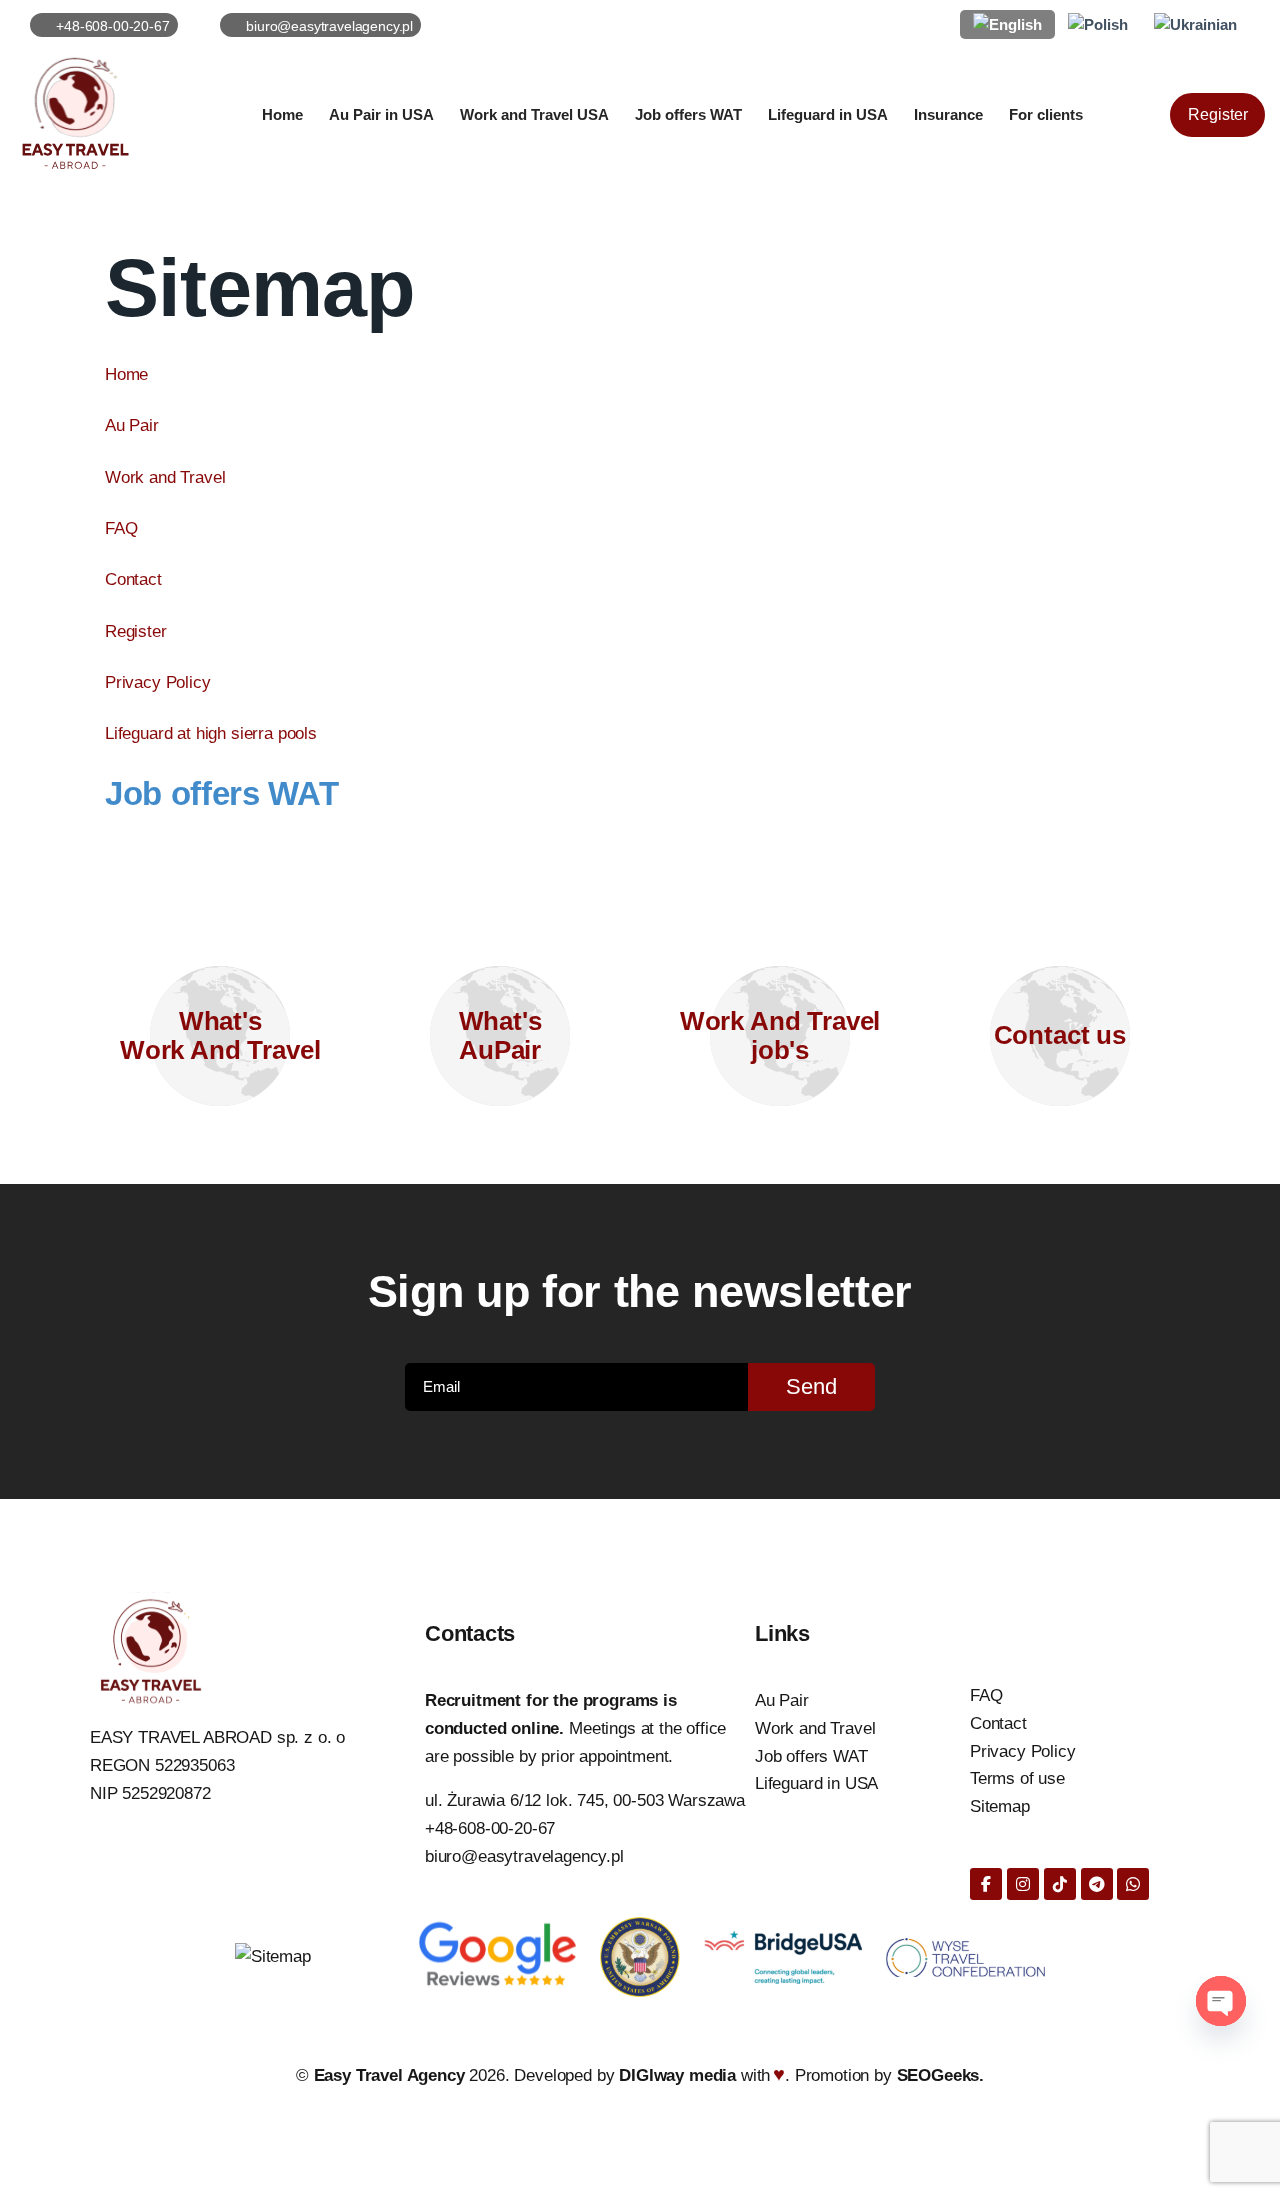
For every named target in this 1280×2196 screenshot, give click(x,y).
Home (126, 374)
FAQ (121, 528)
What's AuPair (500, 1035)
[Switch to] (1007, 24)
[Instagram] (1023, 1884)
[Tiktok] (1060, 1884)
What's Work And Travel (220, 1035)
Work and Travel (165, 477)
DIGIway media (680, 2075)
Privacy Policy (158, 682)
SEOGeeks (938, 2075)
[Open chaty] (1221, 2001)
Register (136, 631)
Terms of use (1017, 1778)
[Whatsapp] (1133, 1884)
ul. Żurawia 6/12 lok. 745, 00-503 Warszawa (585, 1800)
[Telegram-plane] (1097, 1884)
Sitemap (1000, 1806)
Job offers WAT (221, 793)
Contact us (1060, 1035)
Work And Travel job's (780, 1035)
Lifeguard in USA (816, 1783)
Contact (133, 579)
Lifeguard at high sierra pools (211, 733)
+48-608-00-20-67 (490, 1828)
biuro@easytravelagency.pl (524, 1856)
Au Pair (132, 425)
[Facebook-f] (986, 1884)
